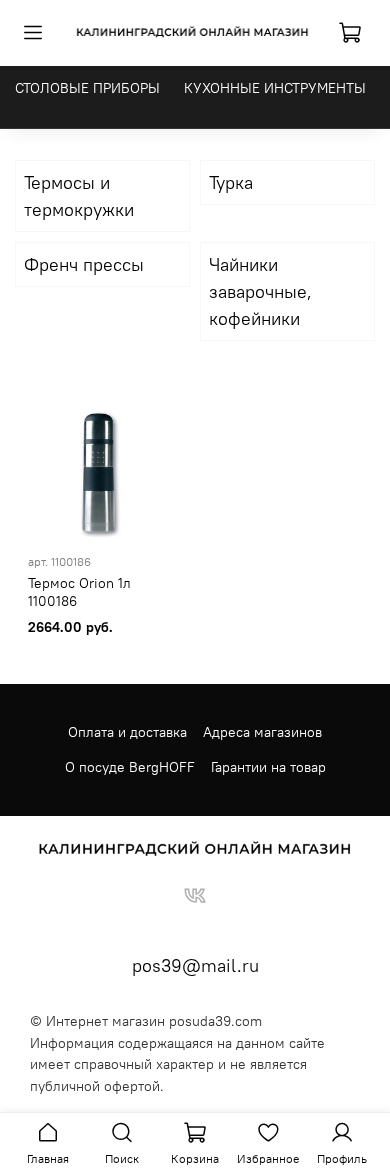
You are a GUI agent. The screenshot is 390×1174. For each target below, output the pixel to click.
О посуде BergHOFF (130, 767)
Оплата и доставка (127, 732)
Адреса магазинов (262, 732)
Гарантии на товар (268, 767)
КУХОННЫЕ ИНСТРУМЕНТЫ (275, 88)
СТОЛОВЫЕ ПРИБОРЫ (87, 88)
